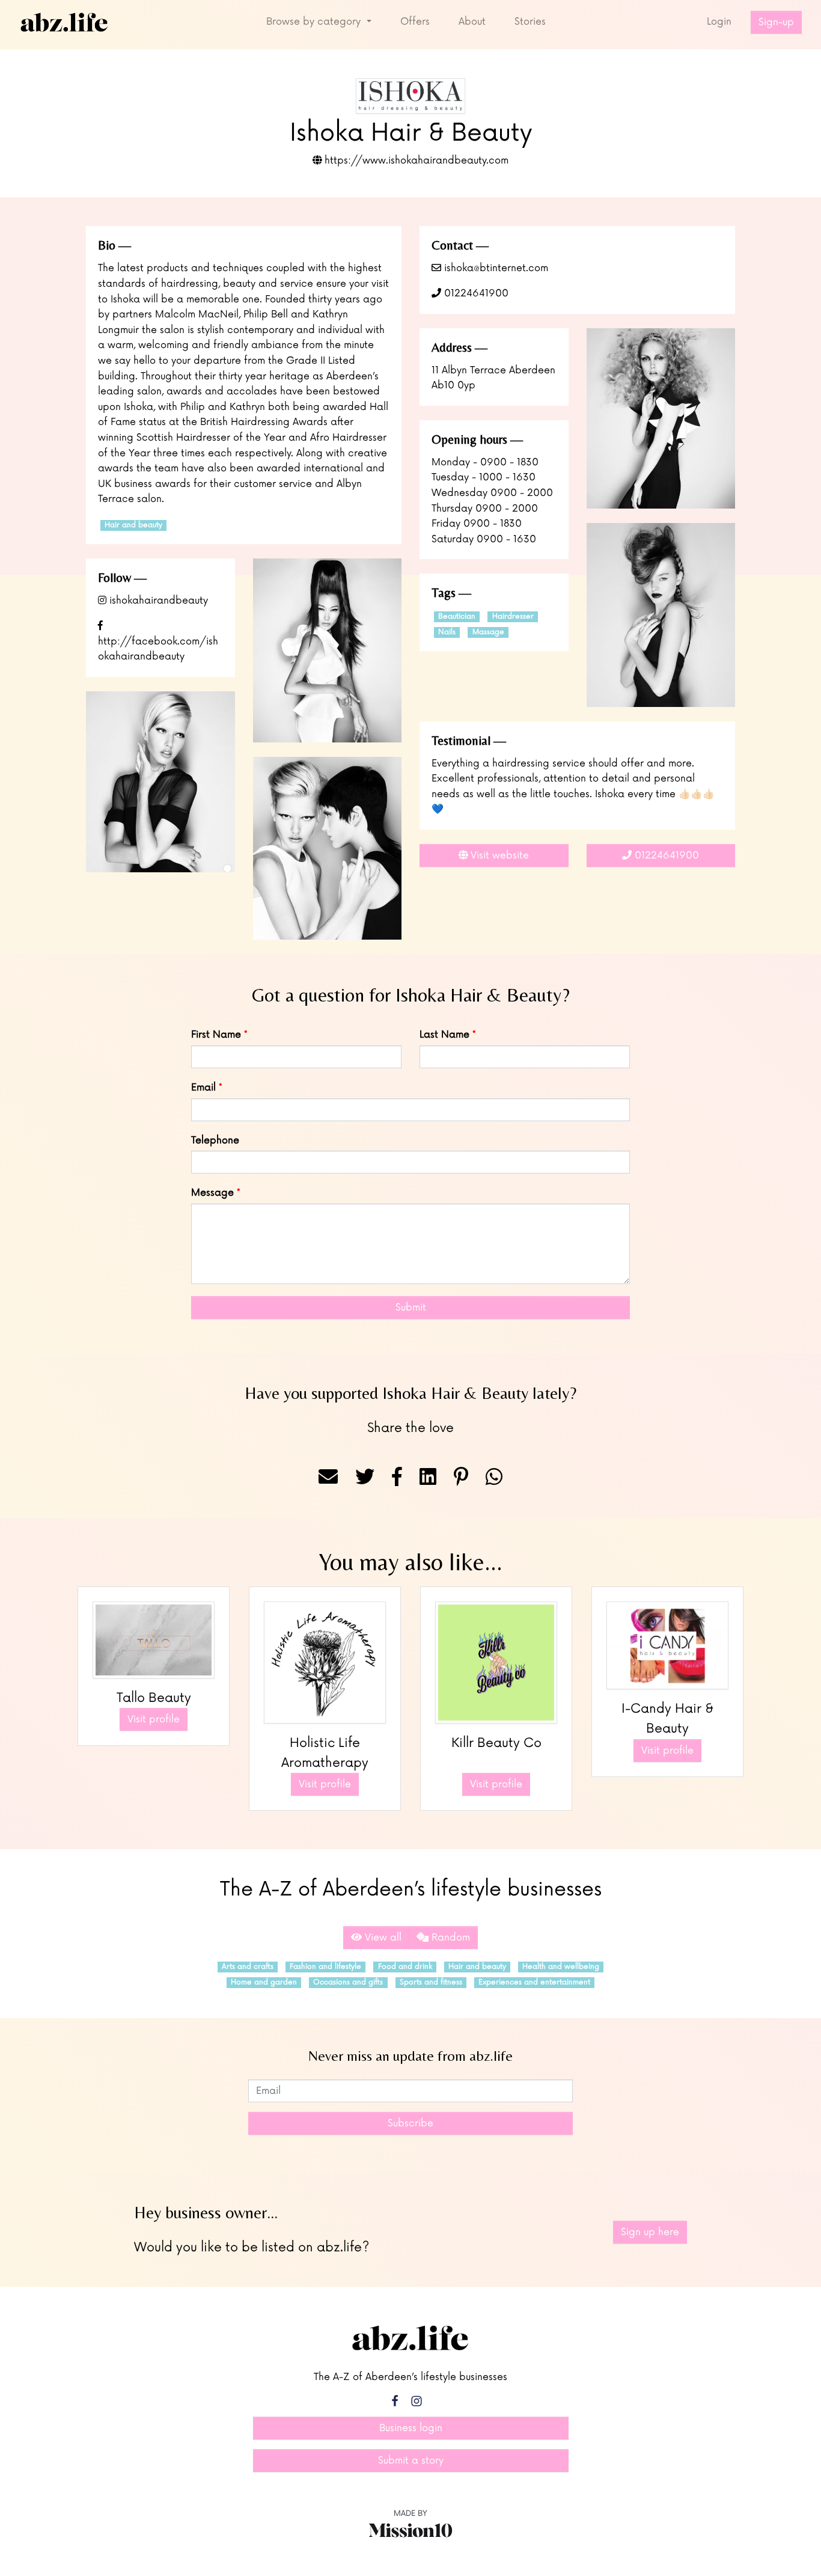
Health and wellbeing (561, 1967)
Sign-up (776, 22)
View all (382, 1938)
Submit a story (411, 2461)
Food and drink (405, 1967)
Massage (488, 632)
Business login (411, 2428)
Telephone (215, 1140)
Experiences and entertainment (534, 1982)
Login (719, 22)
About (472, 22)
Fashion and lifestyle (325, 1967)
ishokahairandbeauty (157, 601)
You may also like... (410, 1562)
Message (212, 1193)
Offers (415, 22)
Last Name (444, 1035)
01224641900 (475, 293)
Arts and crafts (248, 1967)
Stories (530, 22)
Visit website (498, 855)
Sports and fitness (431, 1982)
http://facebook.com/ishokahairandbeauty (158, 649)
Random (449, 1938)
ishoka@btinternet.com (495, 268)
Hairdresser (513, 616)
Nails (447, 632)
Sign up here (650, 2232)
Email (203, 1088)
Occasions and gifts (348, 1982)
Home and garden (264, 1982)
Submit (411, 1308)
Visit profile (154, 1719)
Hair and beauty (133, 525)
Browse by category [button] (315, 22)
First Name (216, 1035)
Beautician (457, 616)
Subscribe (410, 2123)
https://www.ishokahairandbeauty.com (415, 161)
